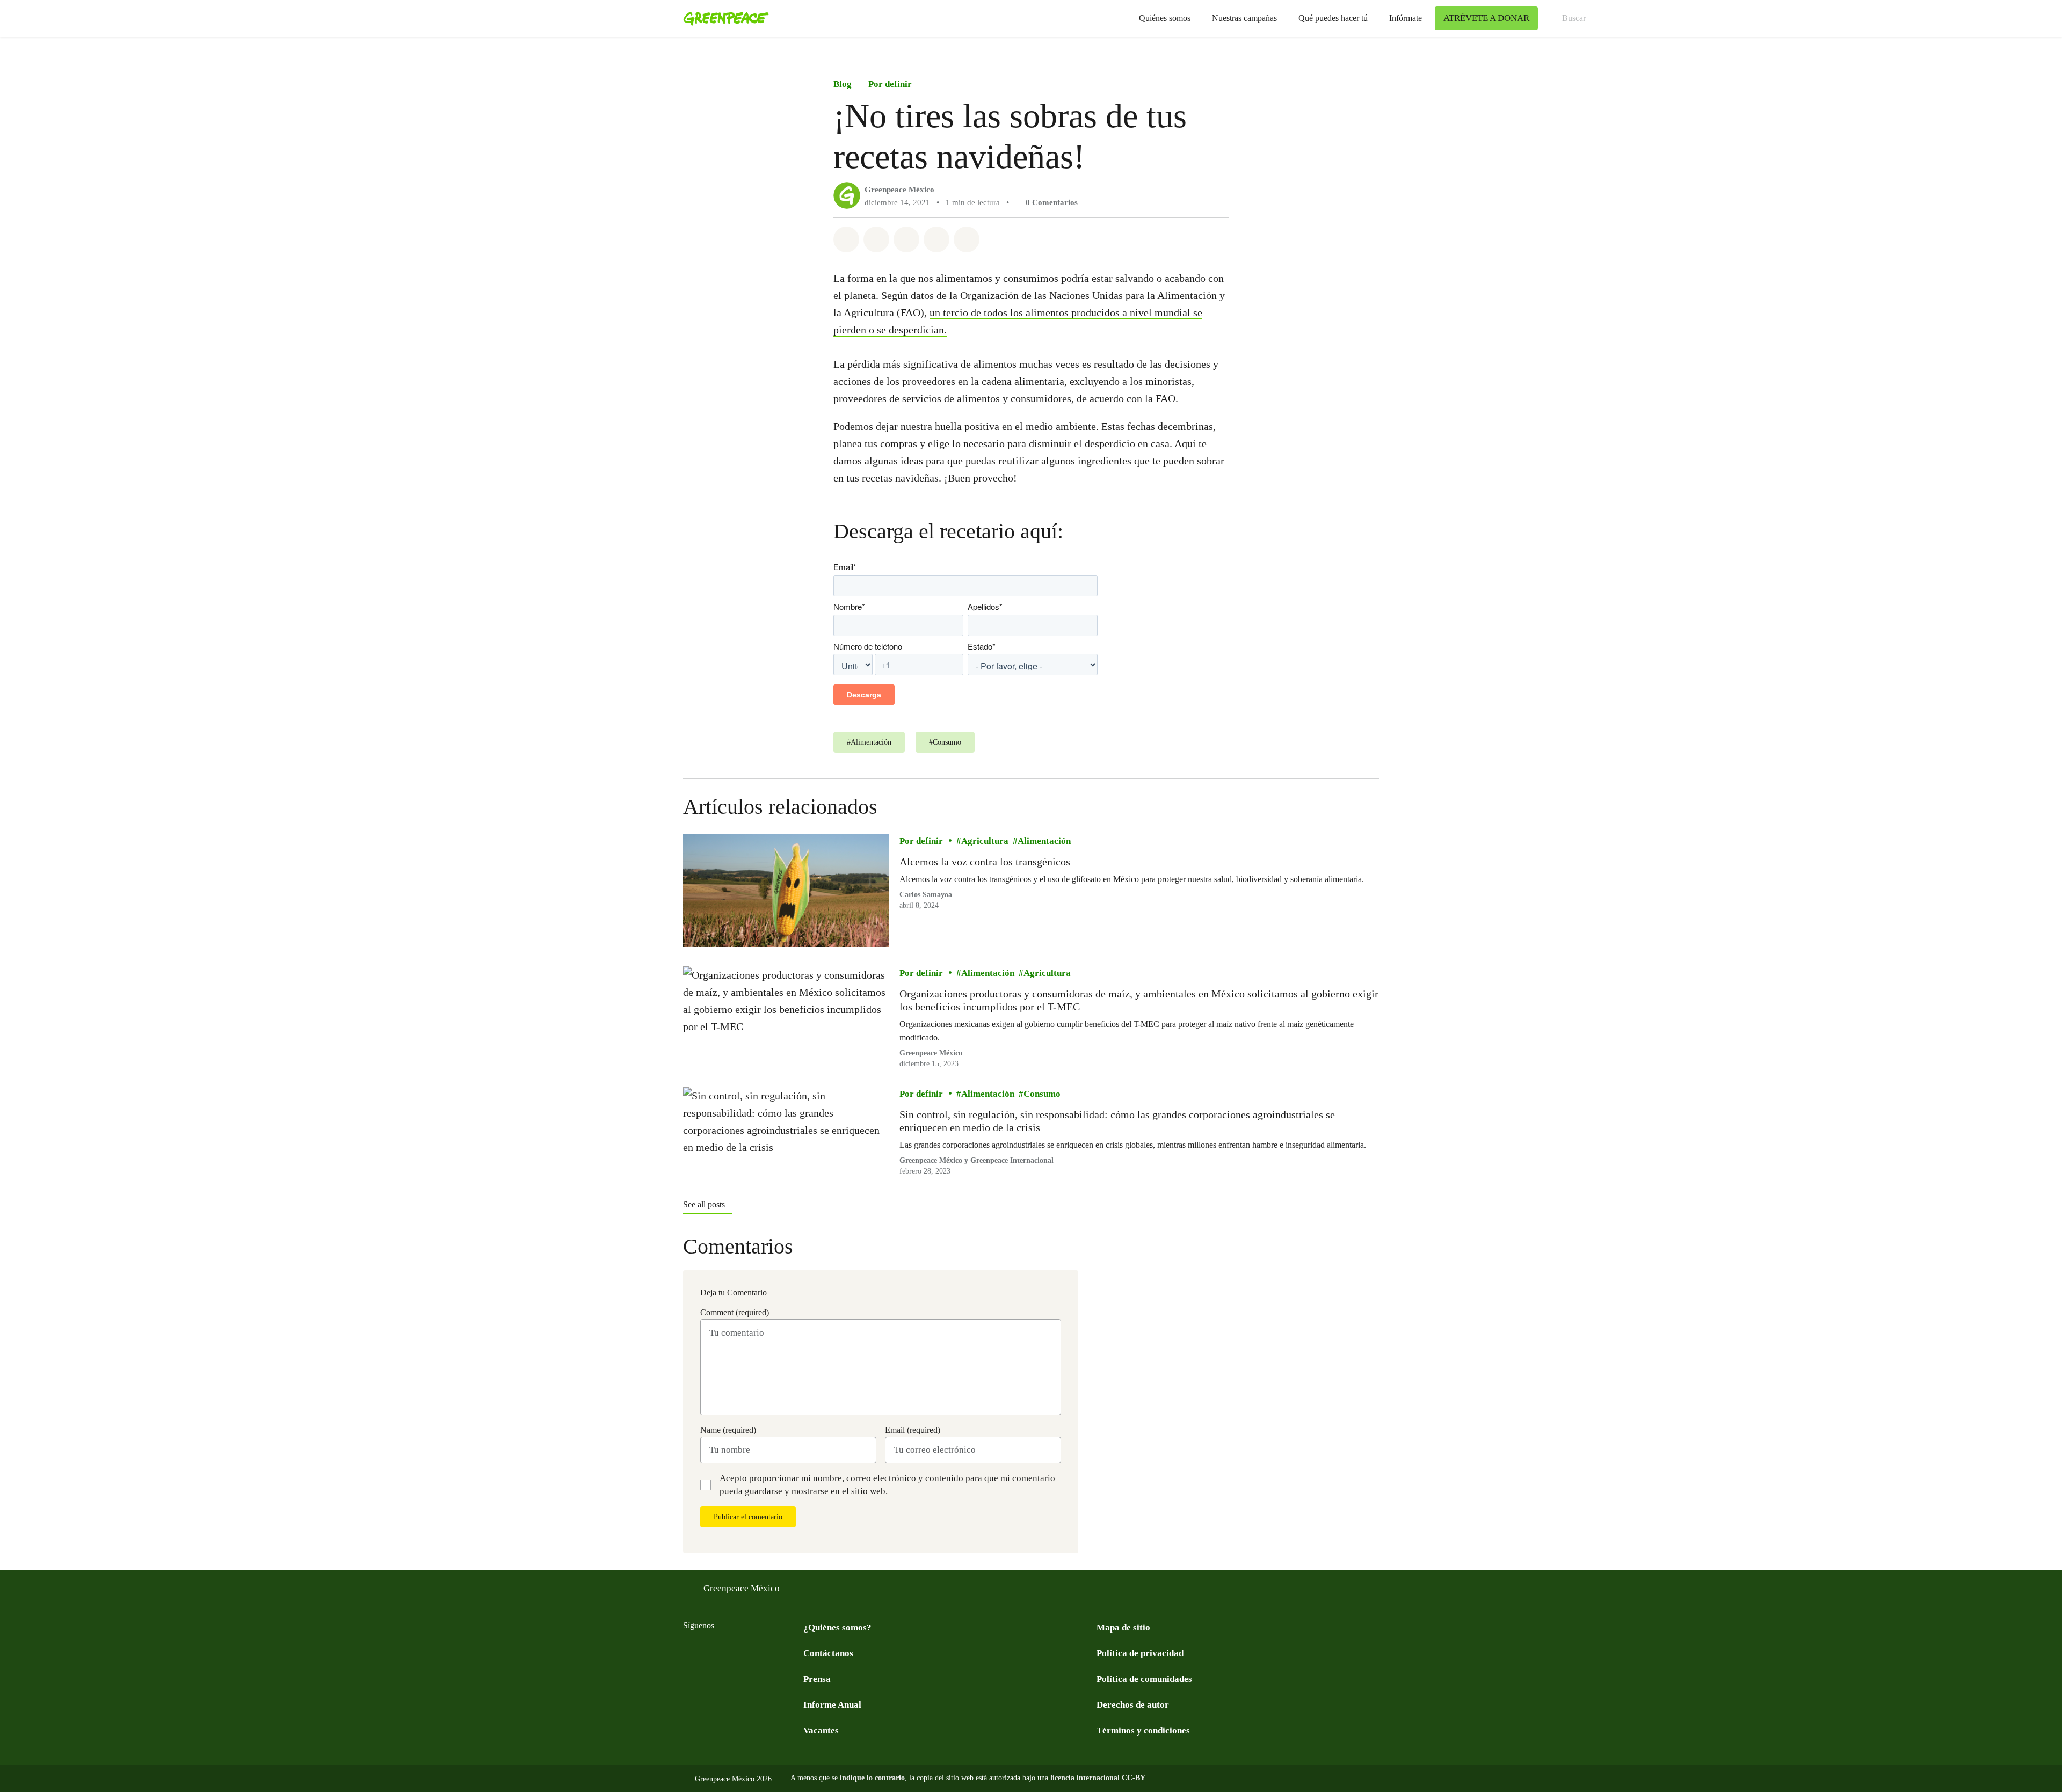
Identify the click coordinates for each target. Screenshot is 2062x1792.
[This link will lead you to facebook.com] (689, 1652)
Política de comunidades (1144, 1679)
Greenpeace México (899, 190)
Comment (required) (735, 1312)
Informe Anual (832, 1705)
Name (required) (728, 1430)
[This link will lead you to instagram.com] (754, 1652)
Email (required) (913, 1430)
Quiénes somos (1165, 18)
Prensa (817, 1679)
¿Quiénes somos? (837, 1627)
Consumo (1042, 1094)
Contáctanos (828, 1653)
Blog (843, 84)
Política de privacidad (1140, 1653)
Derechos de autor (1133, 1705)
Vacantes (821, 1731)
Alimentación (1044, 842)
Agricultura (985, 842)
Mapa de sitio (1123, 1627)
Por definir (890, 84)
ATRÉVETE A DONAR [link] (1486, 18)
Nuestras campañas (1244, 18)
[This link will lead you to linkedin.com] (797, 1652)
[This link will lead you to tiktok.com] (775, 1652)
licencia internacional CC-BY (1098, 1778)
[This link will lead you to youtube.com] (732, 1652)
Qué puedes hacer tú (1333, 18)
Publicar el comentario (748, 1517)
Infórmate (1406, 18)
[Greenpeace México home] (723, 18)
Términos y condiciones (1143, 1731)
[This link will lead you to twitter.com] (711, 1652)
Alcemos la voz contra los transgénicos (985, 862)
